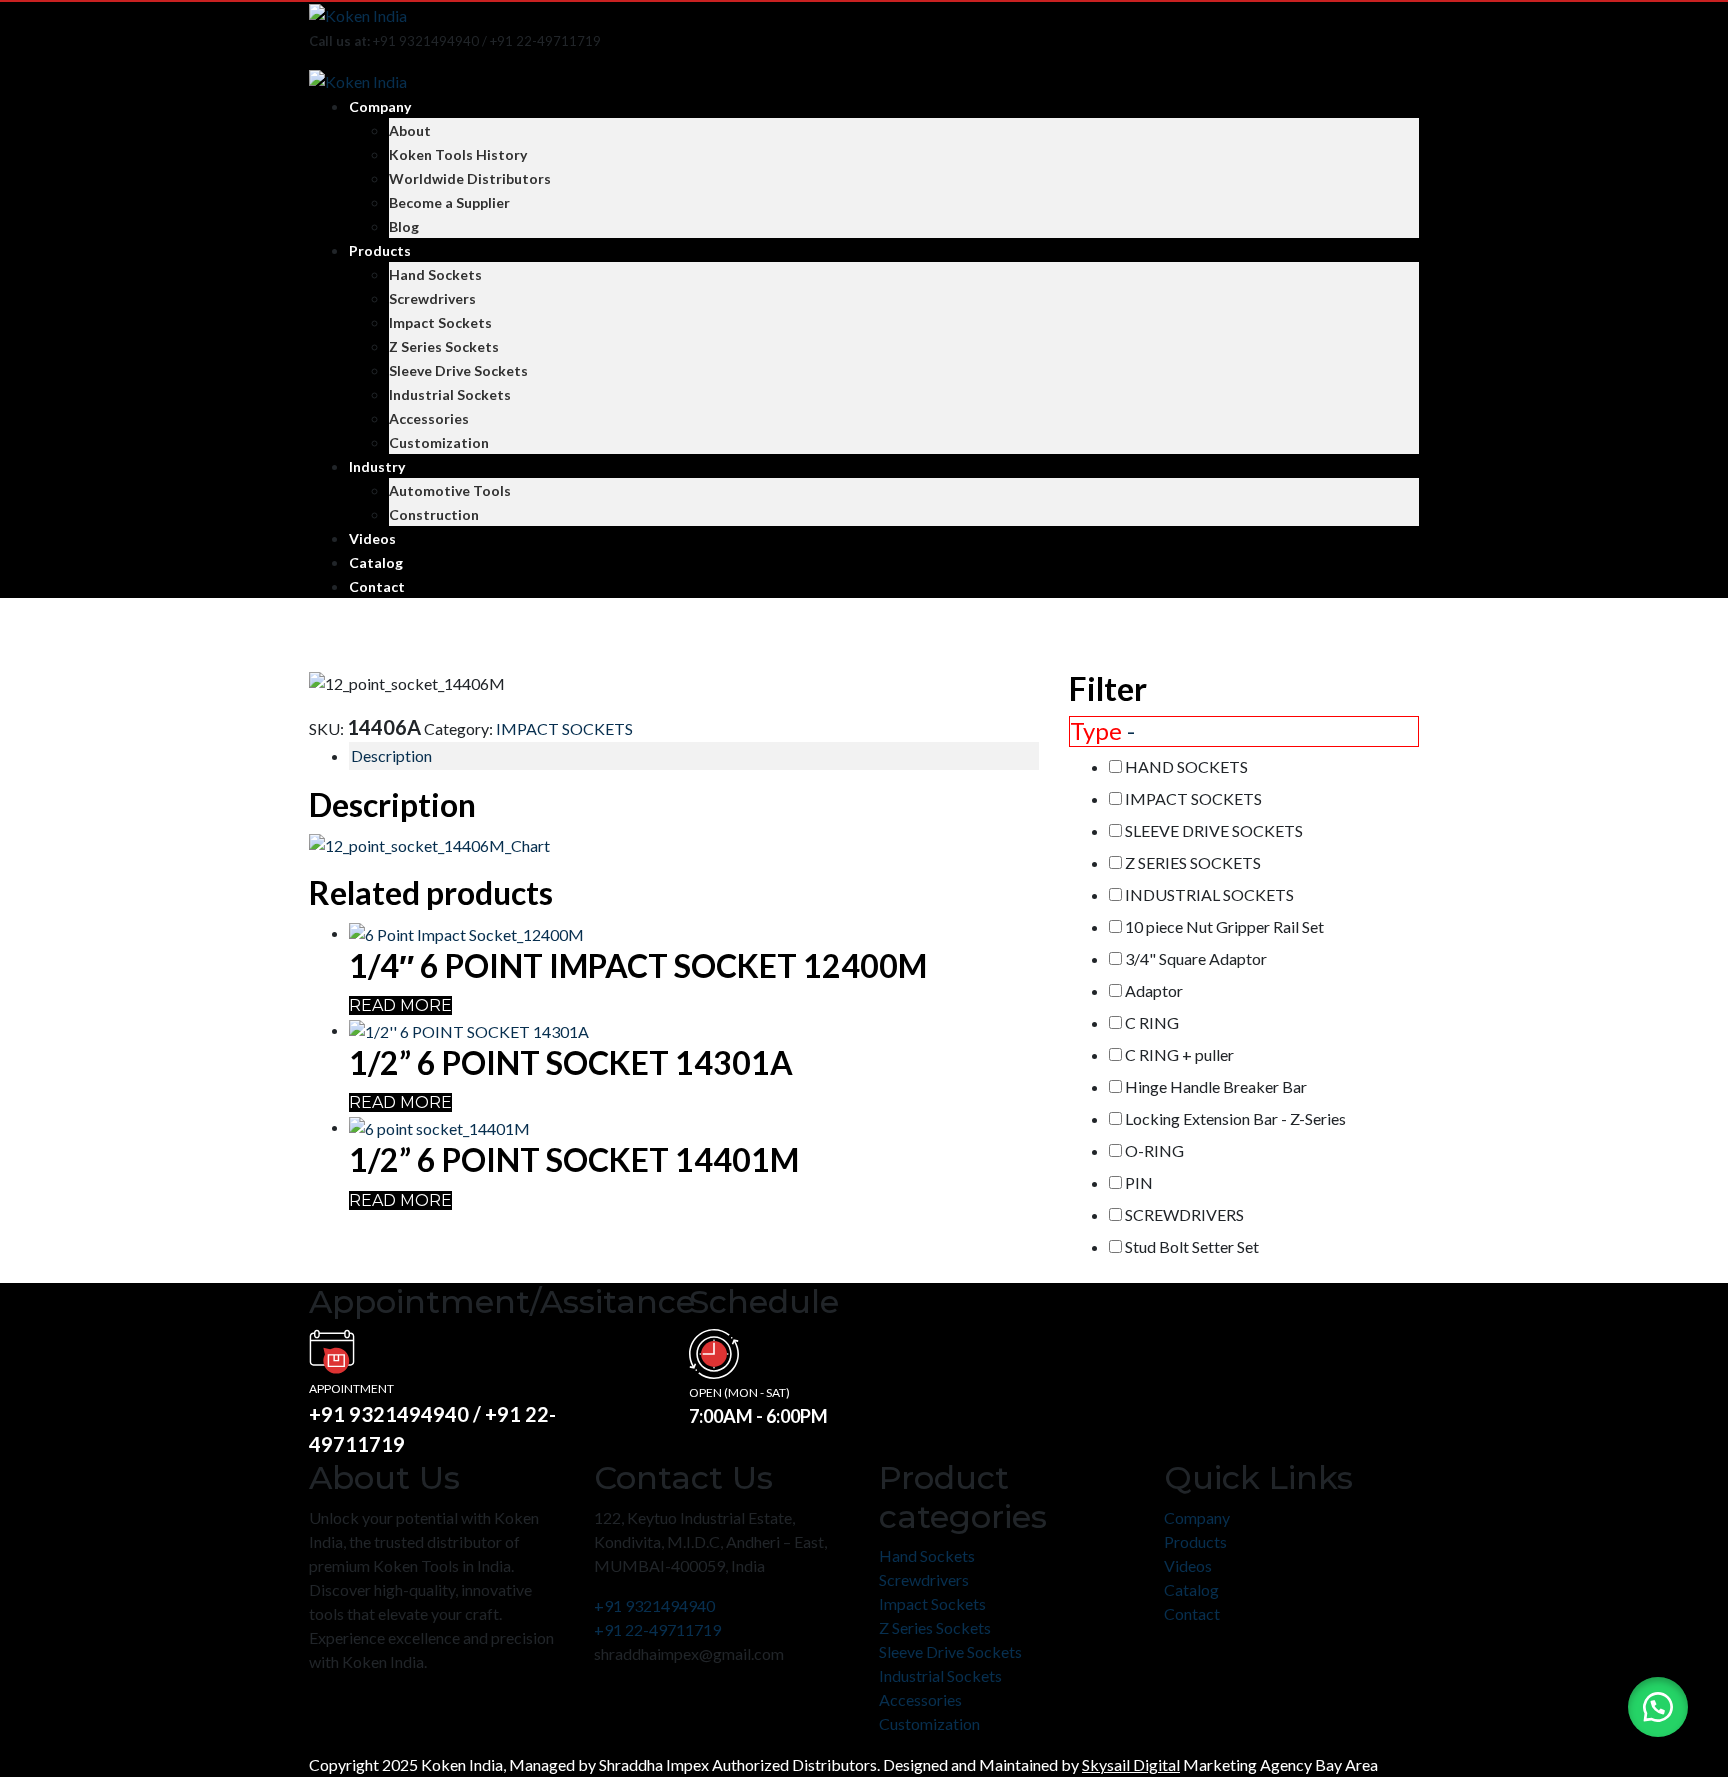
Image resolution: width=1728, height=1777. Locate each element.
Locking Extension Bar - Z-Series (1235, 1118)
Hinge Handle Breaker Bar (1216, 1086)
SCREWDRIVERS (1184, 1214)
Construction (434, 514)
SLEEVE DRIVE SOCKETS (1214, 830)
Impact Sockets (440, 322)
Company (380, 106)
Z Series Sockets (444, 346)
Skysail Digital (1131, 1764)
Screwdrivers (432, 298)
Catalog (376, 562)
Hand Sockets (435, 274)
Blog (404, 226)
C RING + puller (1179, 1054)
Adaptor (1154, 990)
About (410, 130)
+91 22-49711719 (657, 1629)
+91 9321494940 (654, 1605)
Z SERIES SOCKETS (1193, 862)
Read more (400, 1005)
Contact (377, 586)
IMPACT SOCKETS (564, 728)
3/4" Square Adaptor (1196, 958)
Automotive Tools (450, 490)
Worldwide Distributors (470, 178)
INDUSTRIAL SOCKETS (1209, 894)
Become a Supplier (449, 202)
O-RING (1154, 1150)
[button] (1658, 1707)
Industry (377, 466)
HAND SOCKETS (1186, 766)
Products (380, 250)
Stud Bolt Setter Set (1192, 1246)
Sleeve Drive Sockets (458, 370)
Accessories (429, 418)
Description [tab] (391, 755)
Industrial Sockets (450, 394)
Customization (439, 442)
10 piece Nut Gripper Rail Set (1224, 926)
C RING (1152, 1022)
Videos (372, 538)
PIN (1139, 1182)
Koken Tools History (458, 154)
